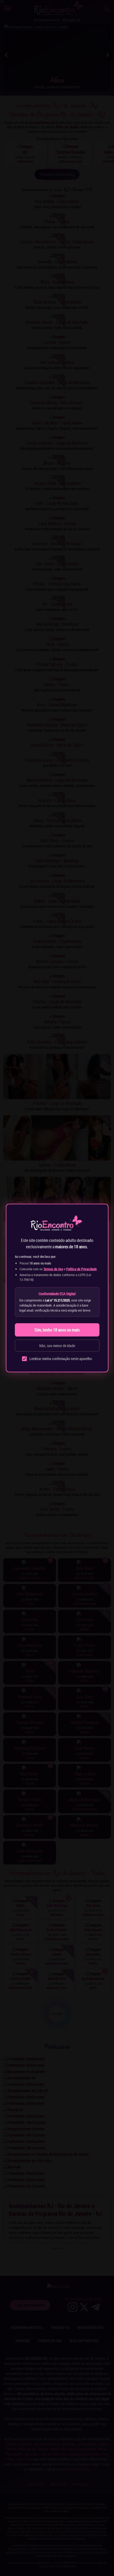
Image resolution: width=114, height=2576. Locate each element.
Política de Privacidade (82, 1269)
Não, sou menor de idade (57, 1346)
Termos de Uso (53, 1269)
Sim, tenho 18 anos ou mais (57, 1330)
